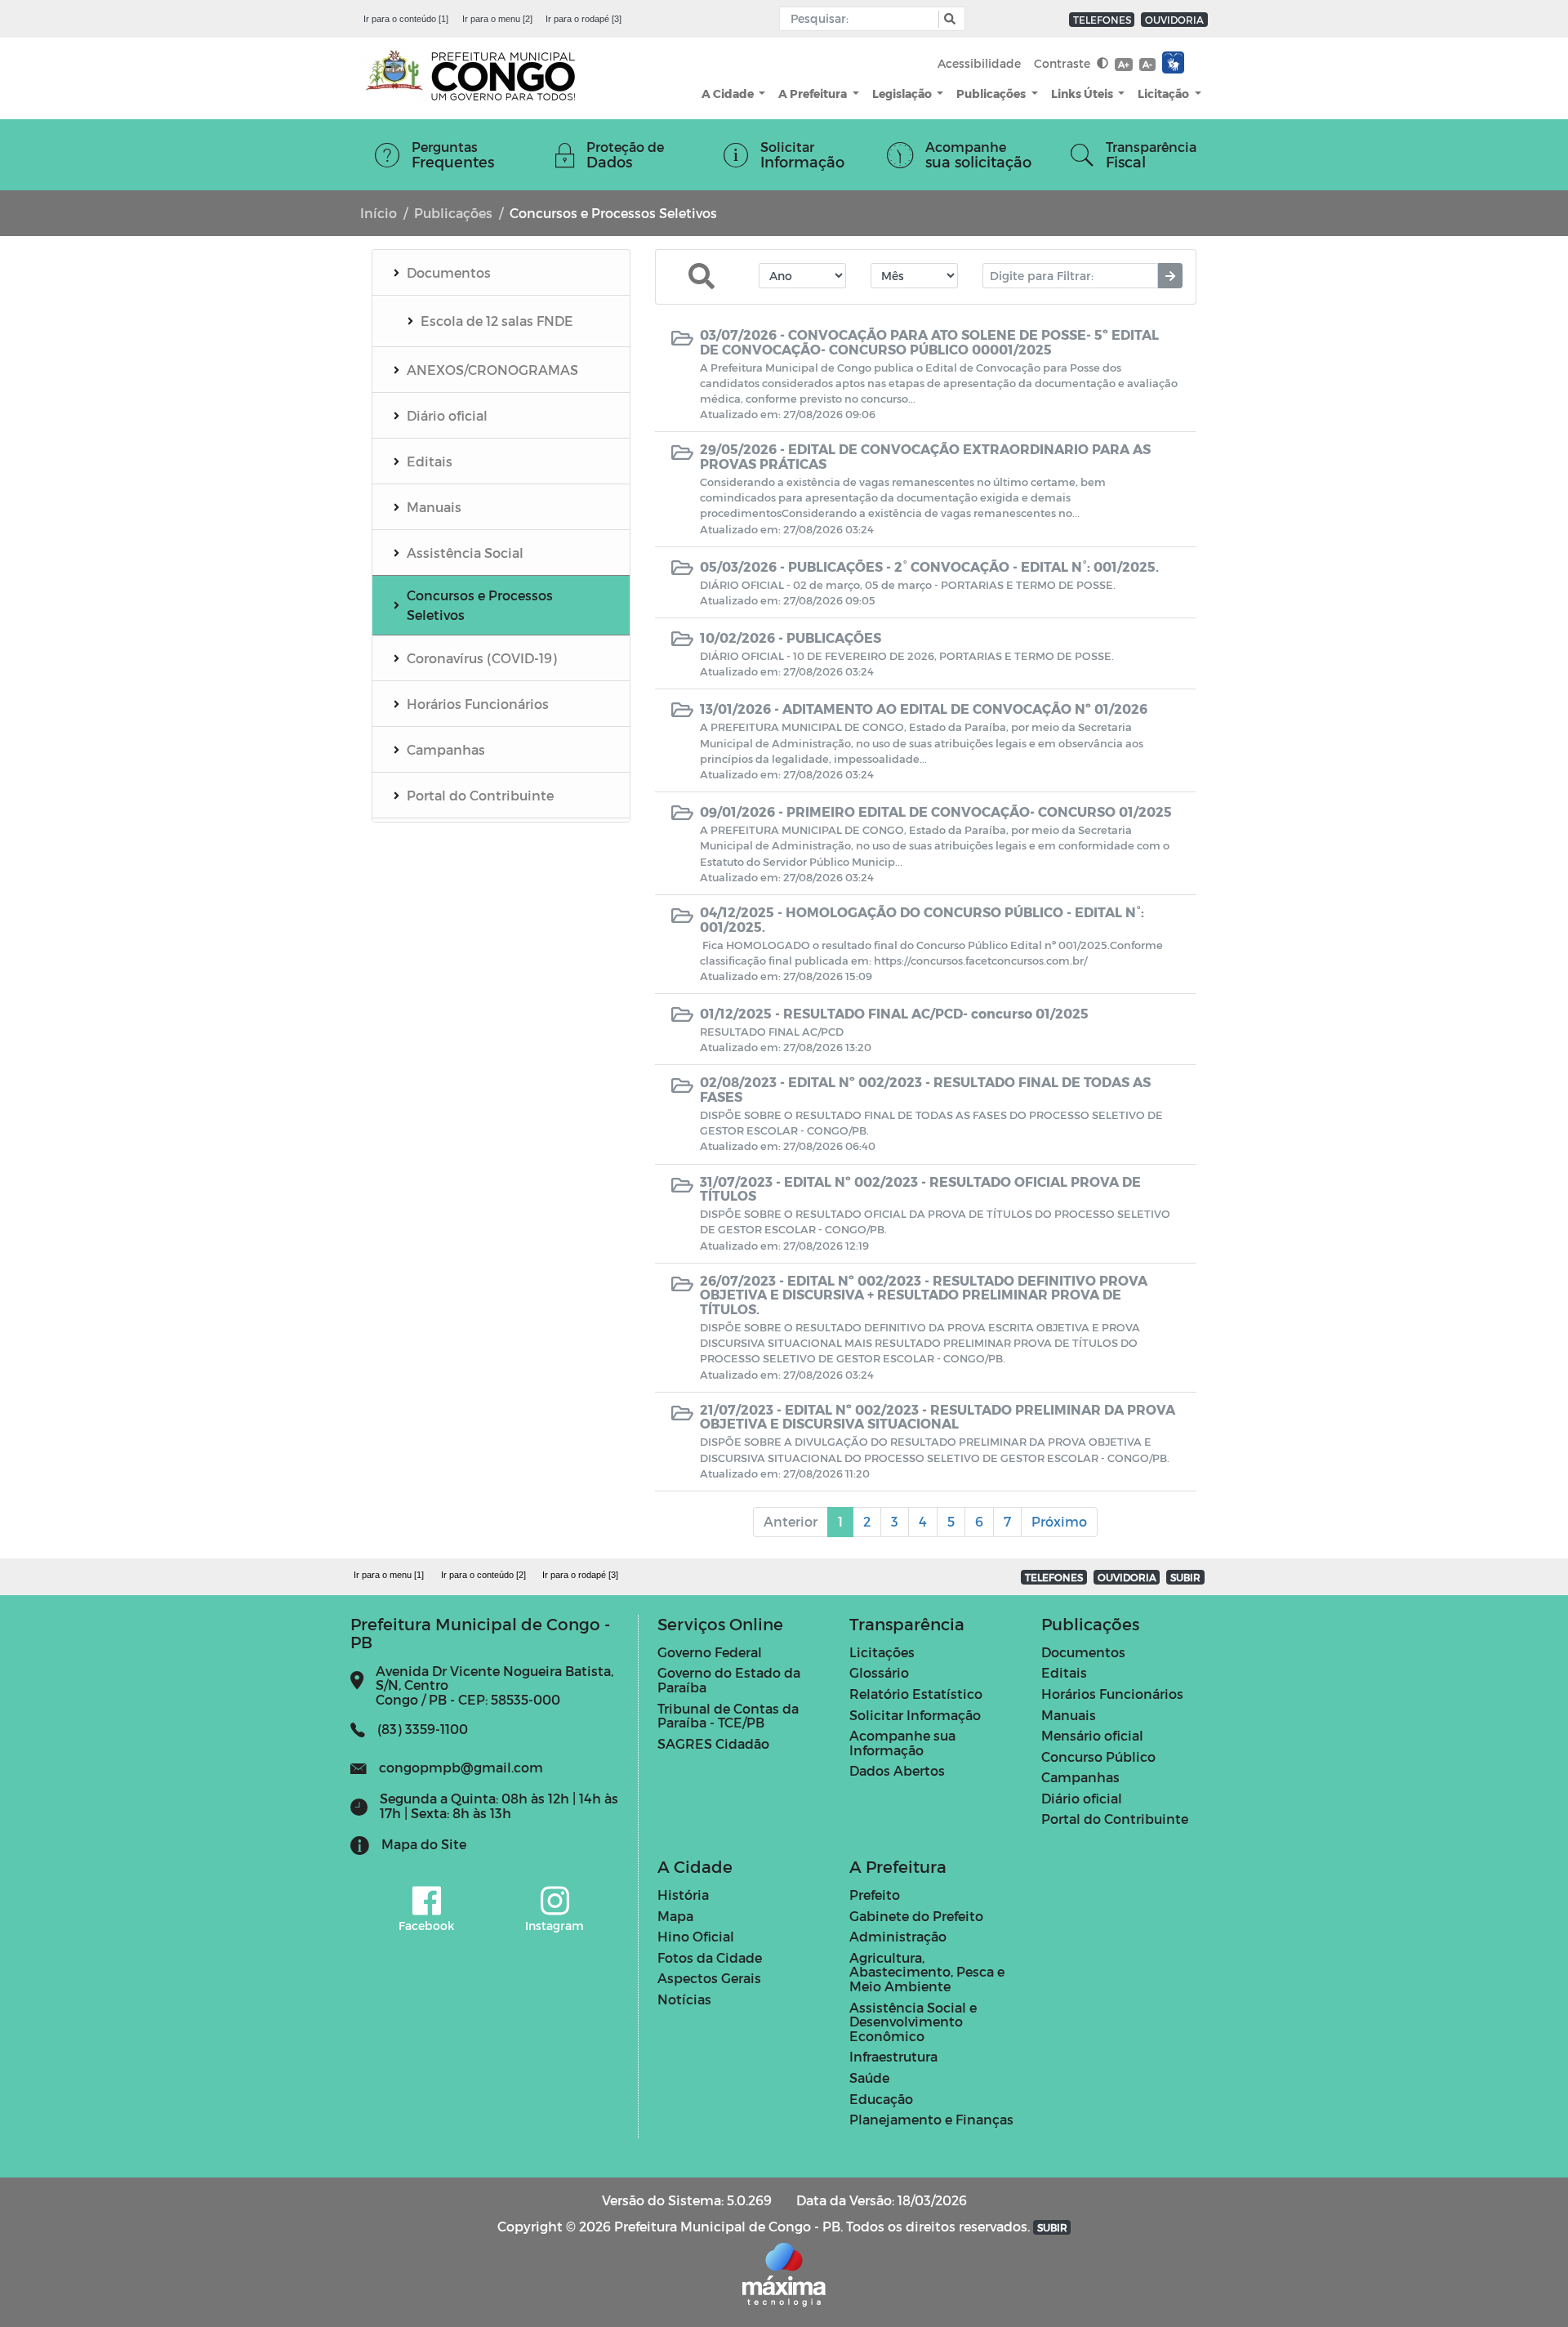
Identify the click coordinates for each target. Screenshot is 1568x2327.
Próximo (1059, 1521)
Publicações (992, 94)
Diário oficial (1082, 1798)
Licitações (882, 1652)
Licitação (1165, 94)
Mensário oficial (1092, 1735)
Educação (881, 2099)
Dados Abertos (897, 1770)
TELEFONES (1102, 20)
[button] (948, 19)
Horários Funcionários (1112, 1694)
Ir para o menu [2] (497, 19)
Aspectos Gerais (709, 1978)
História (683, 1895)
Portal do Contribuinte (1115, 1819)
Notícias (684, 1999)
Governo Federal (710, 1652)
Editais (1064, 1672)
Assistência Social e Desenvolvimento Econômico (913, 2022)
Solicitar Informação (915, 1715)
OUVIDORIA (1174, 20)
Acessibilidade (979, 63)
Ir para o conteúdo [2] (483, 1575)
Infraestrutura (893, 2056)
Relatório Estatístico (916, 1694)
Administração (898, 1936)
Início (379, 213)
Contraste (1064, 63)
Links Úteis (1083, 94)
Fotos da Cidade (710, 1957)
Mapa (675, 1916)
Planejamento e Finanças (931, 2119)
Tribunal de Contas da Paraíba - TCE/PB (728, 1716)
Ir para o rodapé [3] (584, 19)
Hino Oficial (696, 1936)
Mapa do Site (424, 1844)
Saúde (869, 2077)
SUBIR (1185, 1577)
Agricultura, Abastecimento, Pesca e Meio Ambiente (927, 1972)
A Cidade (729, 94)
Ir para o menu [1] (389, 1575)
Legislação (903, 94)
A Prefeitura (814, 94)
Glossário (879, 1672)
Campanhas (1080, 1777)
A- (1147, 64)
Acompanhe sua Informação (902, 1743)
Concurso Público (1098, 1756)
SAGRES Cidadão (713, 1743)
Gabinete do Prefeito (916, 1916)
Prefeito (875, 1895)
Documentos (1083, 1652)
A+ (1123, 64)
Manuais (1069, 1715)
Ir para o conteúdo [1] (406, 19)
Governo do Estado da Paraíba (729, 1680)
